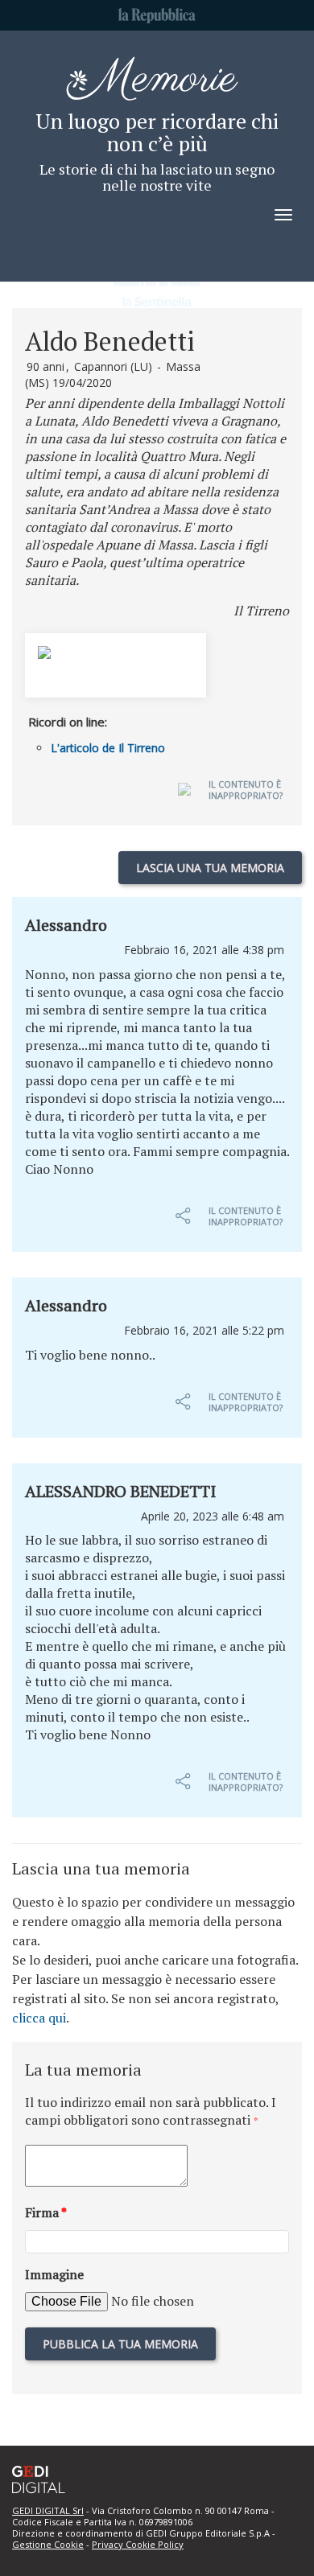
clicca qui (39, 2018)
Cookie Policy (153, 2544)
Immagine (54, 2274)
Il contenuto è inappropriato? (246, 790)
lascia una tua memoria (210, 868)
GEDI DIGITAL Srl (48, 2510)
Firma (46, 2212)
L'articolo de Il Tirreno (108, 748)
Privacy (107, 2544)
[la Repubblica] (157, 19)
